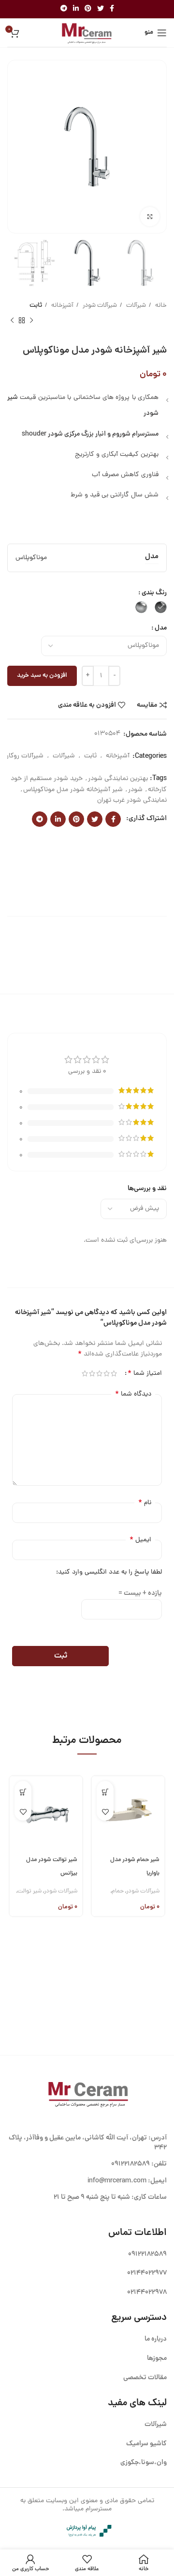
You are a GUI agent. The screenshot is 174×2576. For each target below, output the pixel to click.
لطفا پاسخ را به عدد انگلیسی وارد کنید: (109, 1572)
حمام (118, 1891)
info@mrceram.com (117, 2181)
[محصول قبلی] (31, 320)
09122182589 (130, 2164)
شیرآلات (135, 306)
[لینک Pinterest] (88, 9)
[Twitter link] (101, 9)
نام (145, 1503)
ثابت (36, 306)
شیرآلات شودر (99, 306)
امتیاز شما (145, 1373)
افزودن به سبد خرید (42, 676)
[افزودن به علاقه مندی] (105, 1812)
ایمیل (140, 1540)
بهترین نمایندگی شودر (118, 779)
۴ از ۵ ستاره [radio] (92, 1373)
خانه (160, 306)
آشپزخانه (62, 306)
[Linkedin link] (76, 9)
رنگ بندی (154, 593)
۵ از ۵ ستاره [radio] (85, 1373)
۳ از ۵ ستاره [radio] (99, 1373)
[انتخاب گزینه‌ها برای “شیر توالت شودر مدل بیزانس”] (23, 1792)
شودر (135, 790)
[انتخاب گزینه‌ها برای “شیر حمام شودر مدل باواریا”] (105, 1792)
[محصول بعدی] (12, 320)
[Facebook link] (112, 9)
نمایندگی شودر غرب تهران (132, 801)
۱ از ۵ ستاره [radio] (114, 1373)
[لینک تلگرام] (64, 9)
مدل (161, 628)
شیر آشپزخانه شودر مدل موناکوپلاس (73, 790)
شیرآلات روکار (25, 756)
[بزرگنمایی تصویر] (150, 217)
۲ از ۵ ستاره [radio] (107, 1373)
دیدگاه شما (133, 1394)
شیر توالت (29, 1891)
